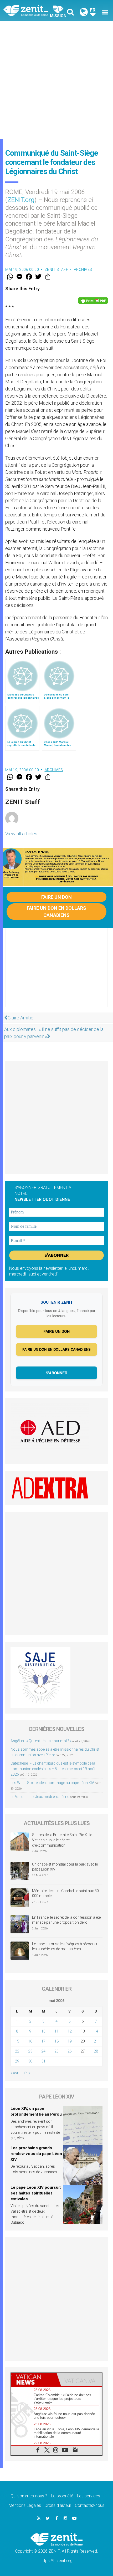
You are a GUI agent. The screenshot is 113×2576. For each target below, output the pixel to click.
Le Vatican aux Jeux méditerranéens (40, 1797)
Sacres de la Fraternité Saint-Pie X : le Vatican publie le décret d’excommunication (62, 1840)
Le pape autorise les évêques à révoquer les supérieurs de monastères (65, 1947)
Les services (89, 2496)
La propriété (62, 2496)
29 (17, 2061)
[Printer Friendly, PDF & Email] (93, 301)
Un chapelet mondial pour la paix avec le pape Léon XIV (65, 1867)
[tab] (34, 2380)
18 (56, 2041)
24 (43, 2051)
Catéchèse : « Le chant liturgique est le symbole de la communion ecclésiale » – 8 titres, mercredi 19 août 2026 (53, 1769)
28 (96, 2051)
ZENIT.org (21, 200)
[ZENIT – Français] (32, 10)
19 (70, 2041)
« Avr (14, 2073)
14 (96, 2031)
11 (56, 2031)
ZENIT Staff (56, 270)
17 (43, 2041)
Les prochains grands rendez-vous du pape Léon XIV (36, 2154)
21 (96, 2041)
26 (70, 2051)
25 (56, 2051)
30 (30, 2061)
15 (17, 2041)
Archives (83, 270)
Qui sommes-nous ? (29, 2496)
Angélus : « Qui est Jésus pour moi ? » (41, 1741)
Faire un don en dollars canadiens (56, 912)
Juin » (25, 2073)
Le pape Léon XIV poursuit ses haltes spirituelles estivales (36, 2193)
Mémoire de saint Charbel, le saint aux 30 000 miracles (65, 1893)
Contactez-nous (90, 2505)
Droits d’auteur (58, 2505)
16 (30, 2041)
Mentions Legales (25, 2505)
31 (43, 2061)
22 (17, 2051)
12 (70, 2031)
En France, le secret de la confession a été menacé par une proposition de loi (66, 1920)
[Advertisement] (56, 80)
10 (43, 2031)
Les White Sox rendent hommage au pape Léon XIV (52, 1783)
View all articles (21, 834)
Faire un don (56, 897)
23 (30, 2051)
